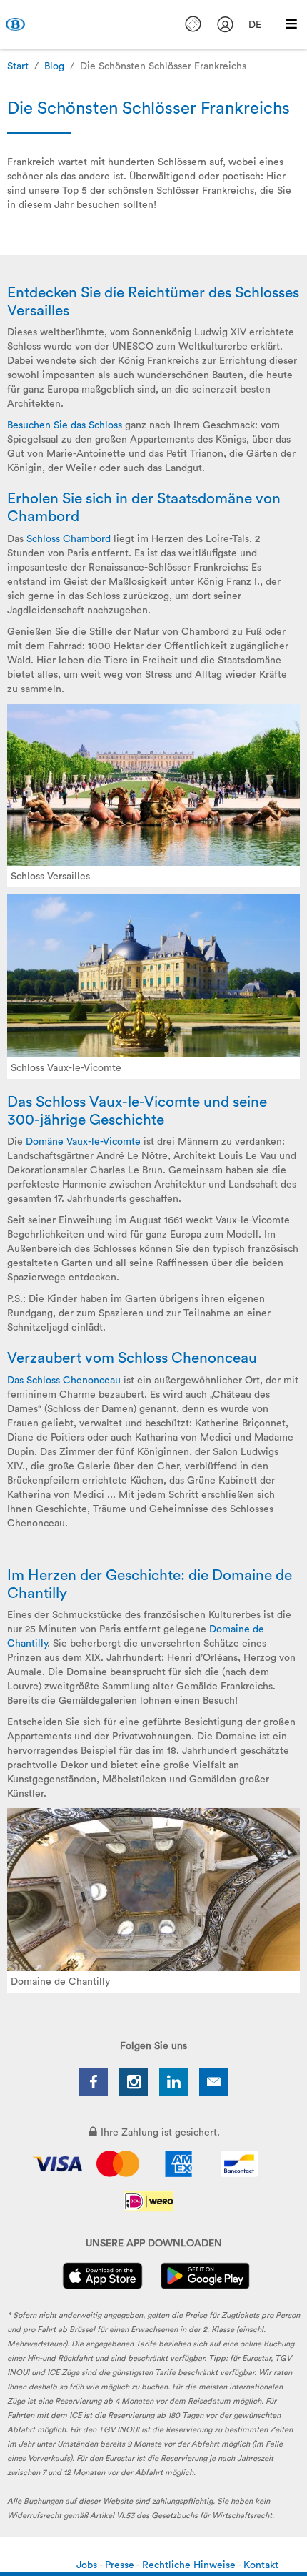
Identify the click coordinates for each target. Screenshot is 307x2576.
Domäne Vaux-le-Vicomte (83, 1142)
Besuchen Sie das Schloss (65, 425)
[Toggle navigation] (291, 24)
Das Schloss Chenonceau (64, 1381)
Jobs (88, 2565)
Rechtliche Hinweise (190, 2565)
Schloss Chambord (69, 539)
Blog (54, 66)
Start (18, 66)
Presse (121, 2565)
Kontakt (261, 2565)
